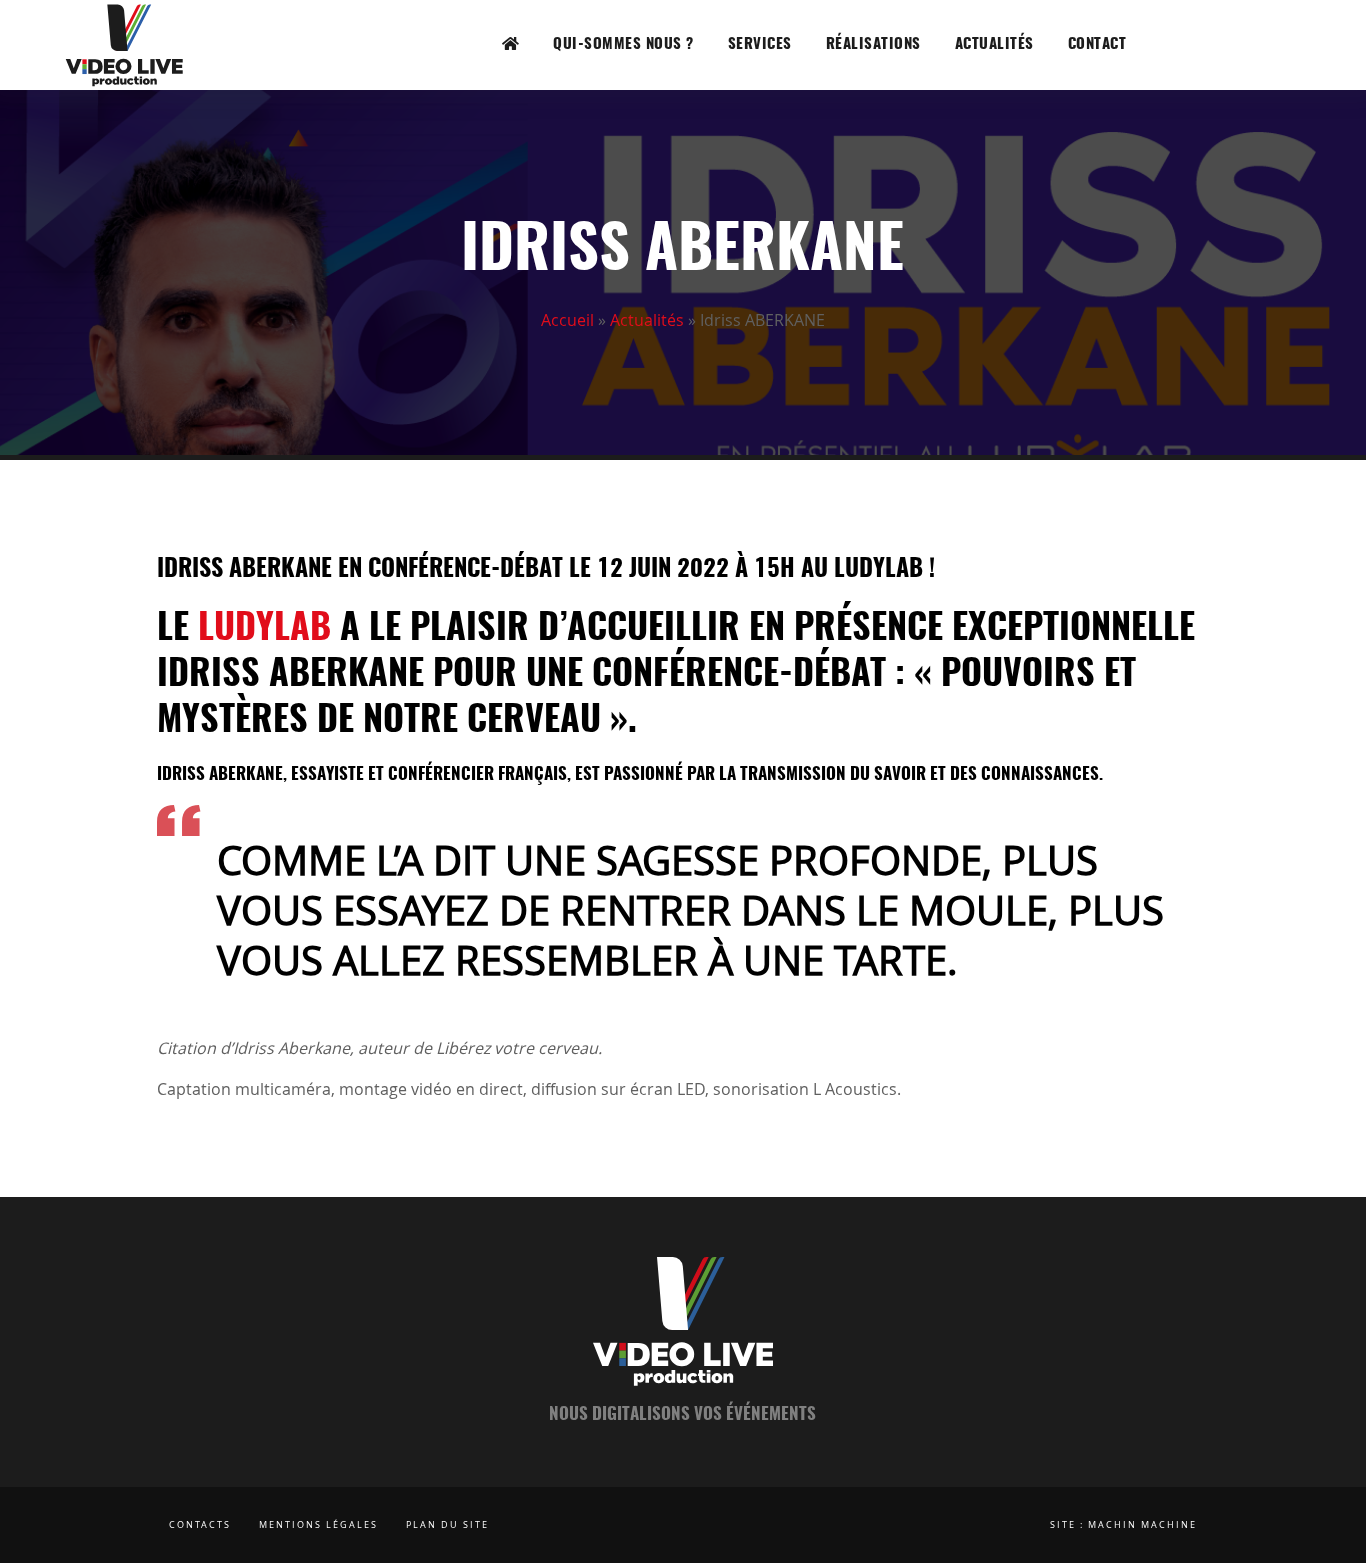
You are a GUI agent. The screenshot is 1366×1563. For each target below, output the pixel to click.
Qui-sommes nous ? (623, 44)
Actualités (994, 44)
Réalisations (873, 44)
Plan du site (447, 1525)
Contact (1097, 44)
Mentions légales (318, 1525)
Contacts (200, 1525)
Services (760, 44)
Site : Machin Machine (1123, 1525)
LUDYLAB (264, 629)
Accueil (567, 320)
